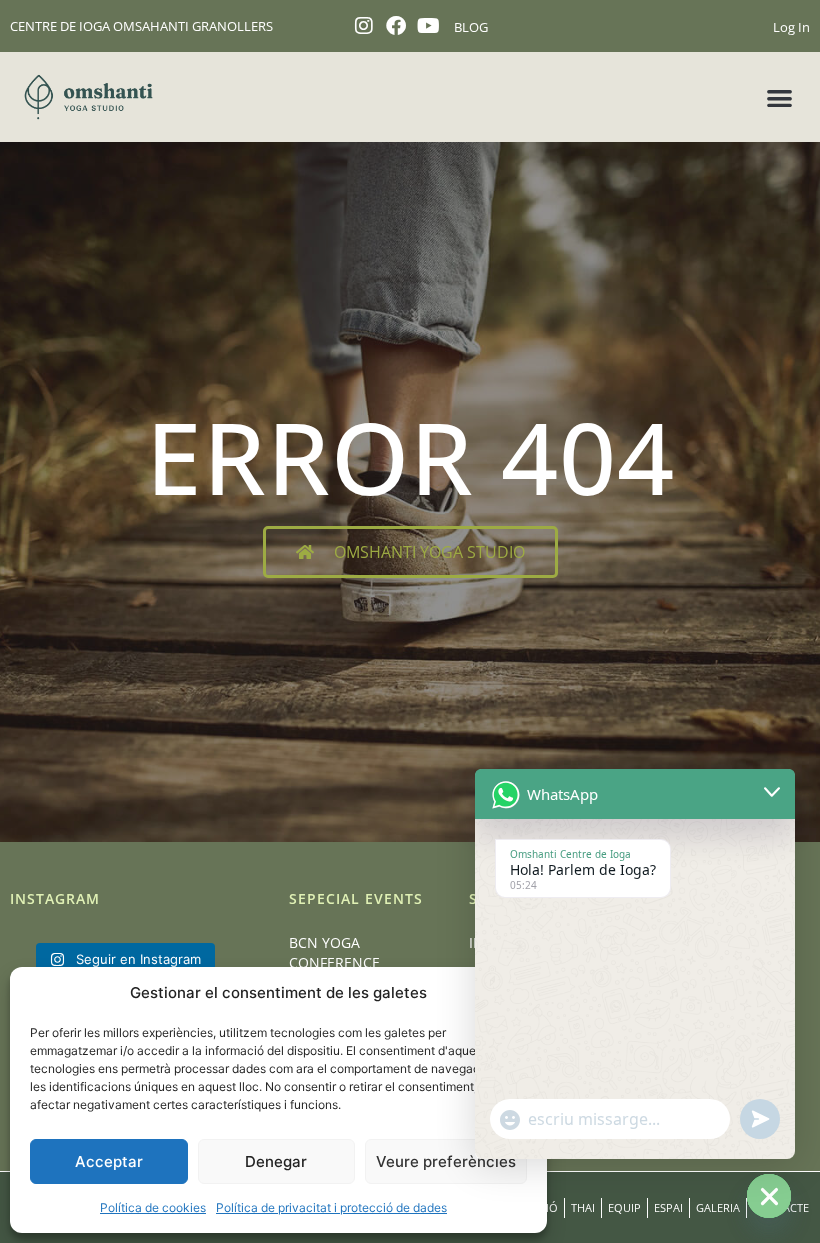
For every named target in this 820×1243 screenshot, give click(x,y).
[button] (780, 97)
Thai (583, 1207)
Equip (624, 1207)
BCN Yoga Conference (334, 952)
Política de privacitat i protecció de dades (331, 1207)
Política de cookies (153, 1207)
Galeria (718, 1207)
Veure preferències (446, 1161)
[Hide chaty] (769, 1196)
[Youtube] (428, 26)
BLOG (471, 27)
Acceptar (109, 1161)
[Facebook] (396, 26)
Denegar (276, 1161)
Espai (668, 1207)
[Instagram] (364, 26)
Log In (791, 27)
